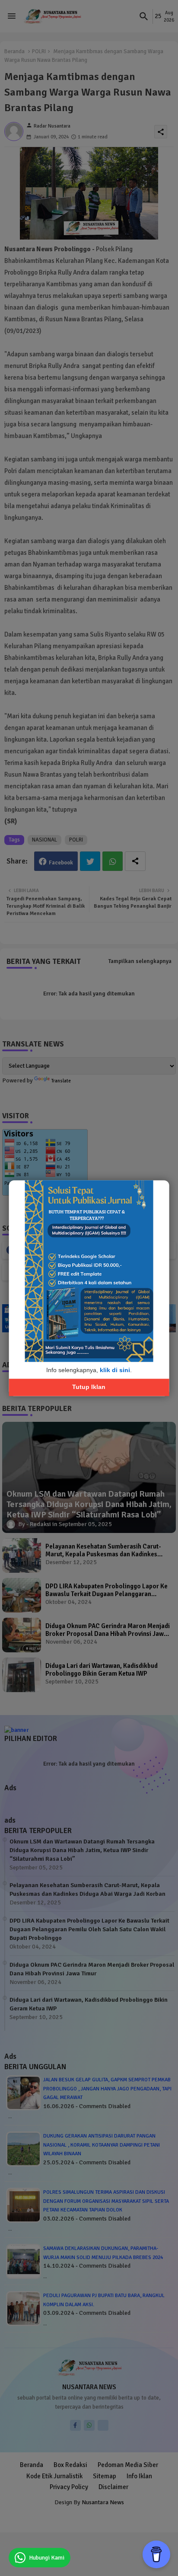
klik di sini (115, 1370)
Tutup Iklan (89, 1387)
